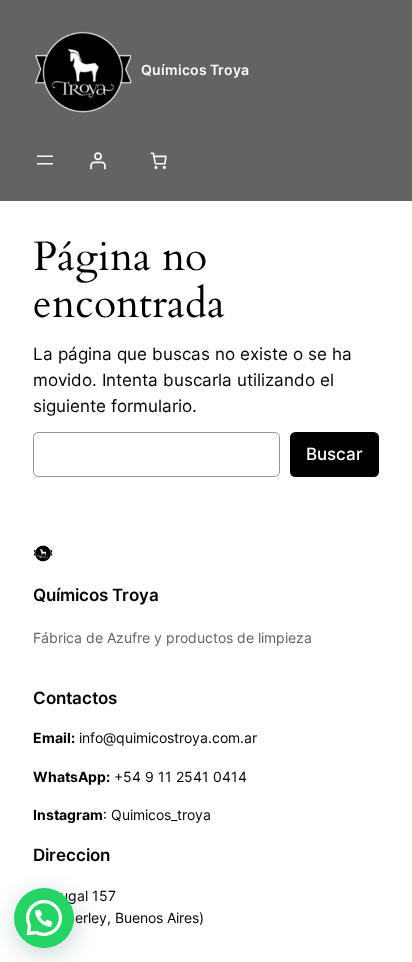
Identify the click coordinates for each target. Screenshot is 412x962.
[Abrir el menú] (45, 160)
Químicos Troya (195, 69)
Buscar (334, 454)
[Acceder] (97, 160)
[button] (44, 918)
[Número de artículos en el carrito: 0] (158, 160)
